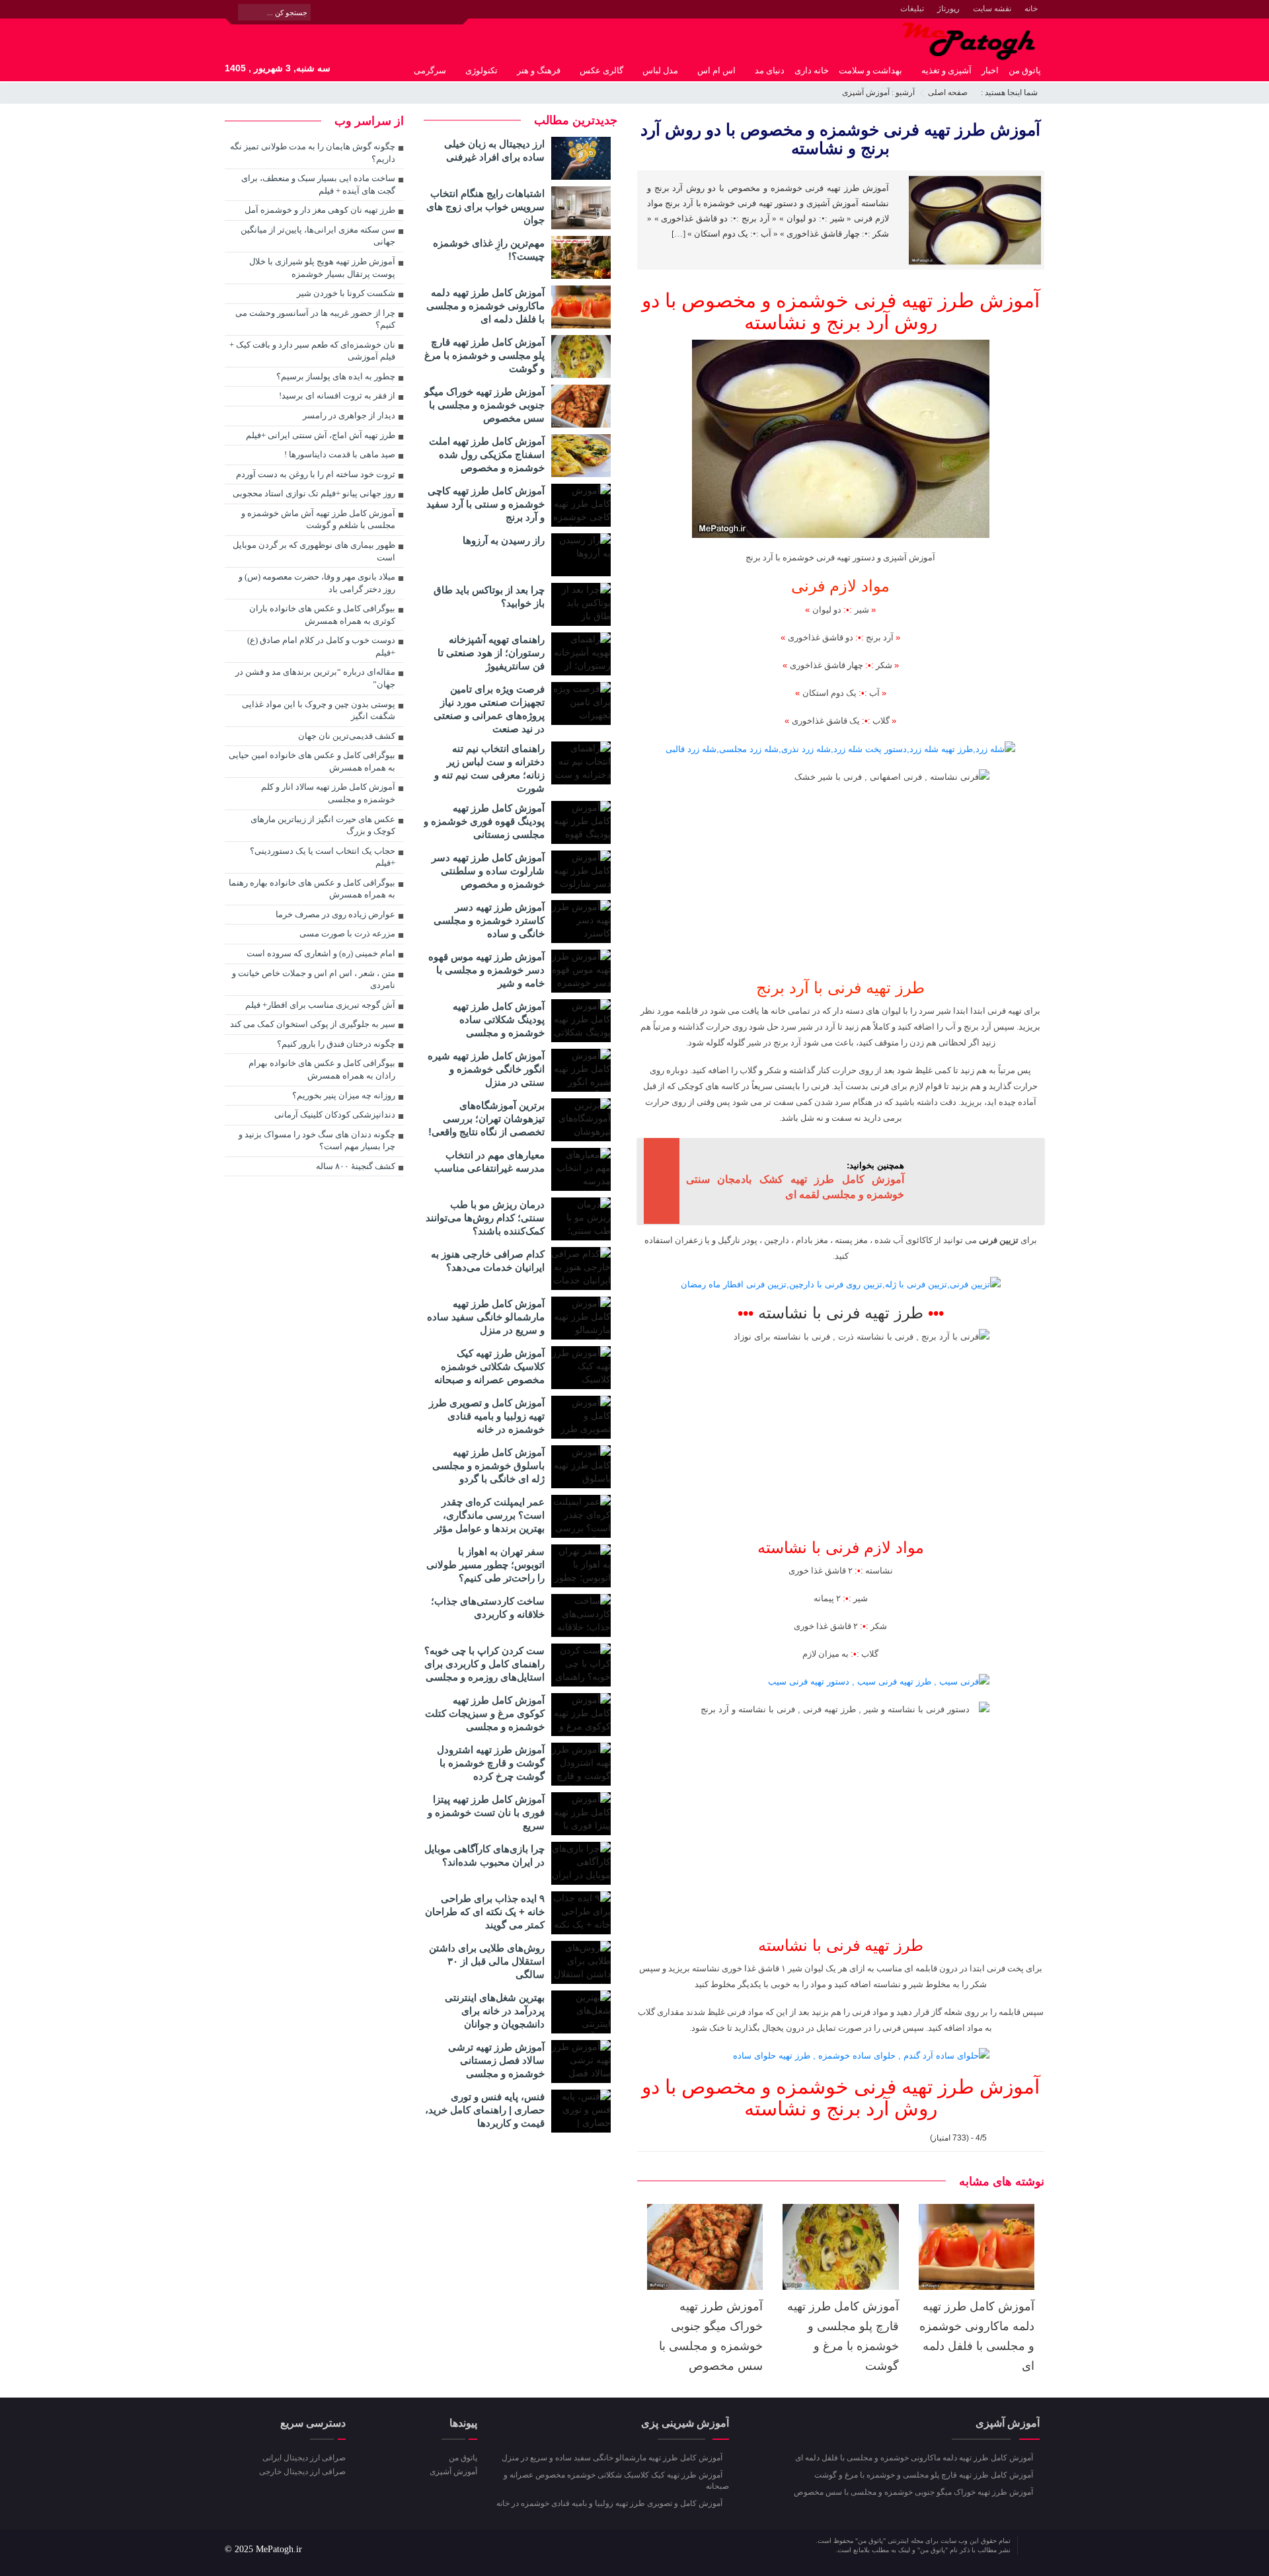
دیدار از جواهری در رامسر (349, 415)
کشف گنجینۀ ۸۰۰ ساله (356, 1166)
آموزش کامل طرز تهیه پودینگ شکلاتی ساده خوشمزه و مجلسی (499, 1019)
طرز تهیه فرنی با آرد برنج (840, 988)
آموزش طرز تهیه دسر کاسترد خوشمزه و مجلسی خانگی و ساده (489, 920)
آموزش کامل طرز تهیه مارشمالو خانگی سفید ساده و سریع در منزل (486, 1317)
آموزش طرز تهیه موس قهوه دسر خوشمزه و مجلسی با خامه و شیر (486, 970)
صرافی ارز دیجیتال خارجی (302, 2472)
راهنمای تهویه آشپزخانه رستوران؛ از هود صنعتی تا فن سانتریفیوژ (491, 653)
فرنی (826, 557)
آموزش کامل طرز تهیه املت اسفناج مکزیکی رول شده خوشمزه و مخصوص (487, 454)
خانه (1031, 9)
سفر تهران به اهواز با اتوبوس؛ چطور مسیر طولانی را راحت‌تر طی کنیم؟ (485, 1565)
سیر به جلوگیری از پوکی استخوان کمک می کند (313, 1024)
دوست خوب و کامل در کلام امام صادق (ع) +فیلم (321, 646)
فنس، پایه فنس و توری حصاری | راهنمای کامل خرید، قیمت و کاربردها (485, 2110)
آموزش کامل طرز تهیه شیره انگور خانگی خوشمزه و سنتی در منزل (486, 1069)
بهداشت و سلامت (870, 70)
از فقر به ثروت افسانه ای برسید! (337, 396)
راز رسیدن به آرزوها (504, 540)
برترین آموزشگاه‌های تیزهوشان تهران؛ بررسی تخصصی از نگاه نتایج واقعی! (486, 1118)
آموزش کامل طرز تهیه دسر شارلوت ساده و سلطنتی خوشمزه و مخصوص (488, 871)
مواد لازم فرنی (840, 586)
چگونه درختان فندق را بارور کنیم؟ (336, 1044)
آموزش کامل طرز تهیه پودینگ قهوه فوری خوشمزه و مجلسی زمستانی (484, 821)
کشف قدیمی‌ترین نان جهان (347, 736)
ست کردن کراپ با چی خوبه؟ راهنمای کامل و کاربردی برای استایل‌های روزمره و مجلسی (484, 1664)
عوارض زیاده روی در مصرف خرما (335, 914)
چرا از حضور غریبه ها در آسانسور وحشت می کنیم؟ (315, 319)
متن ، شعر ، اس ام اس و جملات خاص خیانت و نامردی (314, 979)
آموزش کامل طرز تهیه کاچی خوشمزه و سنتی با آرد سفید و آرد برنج (485, 504)
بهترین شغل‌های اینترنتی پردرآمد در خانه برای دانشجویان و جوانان (495, 2011)
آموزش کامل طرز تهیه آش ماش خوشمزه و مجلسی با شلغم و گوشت (318, 519)
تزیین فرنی (999, 1240)
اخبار (990, 70)
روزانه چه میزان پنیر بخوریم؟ (344, 1095)
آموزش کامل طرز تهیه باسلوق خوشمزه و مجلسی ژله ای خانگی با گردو (488, 1465)
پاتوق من (1025, 70)
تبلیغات (912, 9)
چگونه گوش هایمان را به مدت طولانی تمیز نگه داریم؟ (313, 153)
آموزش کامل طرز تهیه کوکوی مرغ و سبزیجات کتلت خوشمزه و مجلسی (485, 1713)
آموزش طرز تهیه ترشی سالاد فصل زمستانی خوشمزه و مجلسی (496, 2060)
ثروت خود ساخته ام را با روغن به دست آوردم (316, 474)
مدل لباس (660, 70)
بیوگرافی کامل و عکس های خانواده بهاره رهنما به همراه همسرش (312, 889)
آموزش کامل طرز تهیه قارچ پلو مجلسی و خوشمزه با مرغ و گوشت (484, 355)
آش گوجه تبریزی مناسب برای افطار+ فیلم (320, 1005)
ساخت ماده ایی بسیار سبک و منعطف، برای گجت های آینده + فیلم (318, 184)
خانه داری (812, 70)
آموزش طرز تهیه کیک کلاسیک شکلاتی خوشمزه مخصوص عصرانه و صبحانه (489, 1366)
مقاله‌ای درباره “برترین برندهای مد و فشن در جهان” (315, 678)
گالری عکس (601, 70)
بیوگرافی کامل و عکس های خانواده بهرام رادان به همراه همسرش (322, 1069)
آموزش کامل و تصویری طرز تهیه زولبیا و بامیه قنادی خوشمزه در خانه (487, 1416)
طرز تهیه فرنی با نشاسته (841, 1945)
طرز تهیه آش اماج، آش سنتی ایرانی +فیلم (321, 435)
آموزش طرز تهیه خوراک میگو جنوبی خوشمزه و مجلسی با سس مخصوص (484, 405)
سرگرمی (430, 70)
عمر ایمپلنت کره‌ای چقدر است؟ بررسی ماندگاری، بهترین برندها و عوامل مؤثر (489, 1515)
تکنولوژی (481, 70)
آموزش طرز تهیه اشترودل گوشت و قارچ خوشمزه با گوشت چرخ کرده (491, 1763)
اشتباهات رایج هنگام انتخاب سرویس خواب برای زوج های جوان (485, 207)
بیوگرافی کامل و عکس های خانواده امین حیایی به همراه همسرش (312, 761)
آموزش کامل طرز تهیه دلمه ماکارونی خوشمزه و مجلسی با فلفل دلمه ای (485, 306)
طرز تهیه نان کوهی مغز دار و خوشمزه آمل (320, 210)
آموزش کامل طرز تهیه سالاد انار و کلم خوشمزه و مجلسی (328, 793)
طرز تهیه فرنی (914, 300)
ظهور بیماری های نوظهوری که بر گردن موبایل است (314, 551)
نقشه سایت (992, 9)
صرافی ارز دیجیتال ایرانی (304, 2458)
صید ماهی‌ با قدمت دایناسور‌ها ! (340, 454)
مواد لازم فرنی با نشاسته (841, 1547)
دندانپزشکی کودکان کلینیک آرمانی (335, 1115)
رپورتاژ (948, 9)
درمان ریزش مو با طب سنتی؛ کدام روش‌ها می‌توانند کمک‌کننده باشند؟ (485, 1218)
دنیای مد (770, 70)
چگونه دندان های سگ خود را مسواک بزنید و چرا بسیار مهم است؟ (317, 1141)
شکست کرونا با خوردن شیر (346, 293)
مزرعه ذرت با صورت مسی (347, 933)
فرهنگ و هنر (539, 70)
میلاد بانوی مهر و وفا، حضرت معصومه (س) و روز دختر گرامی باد (317, 583)
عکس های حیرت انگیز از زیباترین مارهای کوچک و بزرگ (323, 825)
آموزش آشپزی (866, 93)
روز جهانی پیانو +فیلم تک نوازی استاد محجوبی (314, 493)
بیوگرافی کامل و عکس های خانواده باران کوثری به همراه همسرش (322, 615)
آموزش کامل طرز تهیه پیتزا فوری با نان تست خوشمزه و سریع (486, 1812)
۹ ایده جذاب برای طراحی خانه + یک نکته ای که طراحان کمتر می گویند (485, 1912)
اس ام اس (716, 70)
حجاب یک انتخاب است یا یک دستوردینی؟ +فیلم (323, 857)
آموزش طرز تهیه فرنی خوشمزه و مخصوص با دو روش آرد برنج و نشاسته (840, 139)
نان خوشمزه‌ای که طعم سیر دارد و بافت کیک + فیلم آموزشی (312, 351)
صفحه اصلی (948, 93)
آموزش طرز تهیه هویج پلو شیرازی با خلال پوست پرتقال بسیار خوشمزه (322, 268)
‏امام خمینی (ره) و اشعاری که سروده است (321, 953)
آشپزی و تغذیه (946, 70)
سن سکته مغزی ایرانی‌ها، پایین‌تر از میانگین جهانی (318, 236)
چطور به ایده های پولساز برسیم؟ (336, 376)
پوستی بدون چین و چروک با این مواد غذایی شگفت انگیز (319, 710)
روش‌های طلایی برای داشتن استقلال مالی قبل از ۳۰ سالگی (487, 1961)
